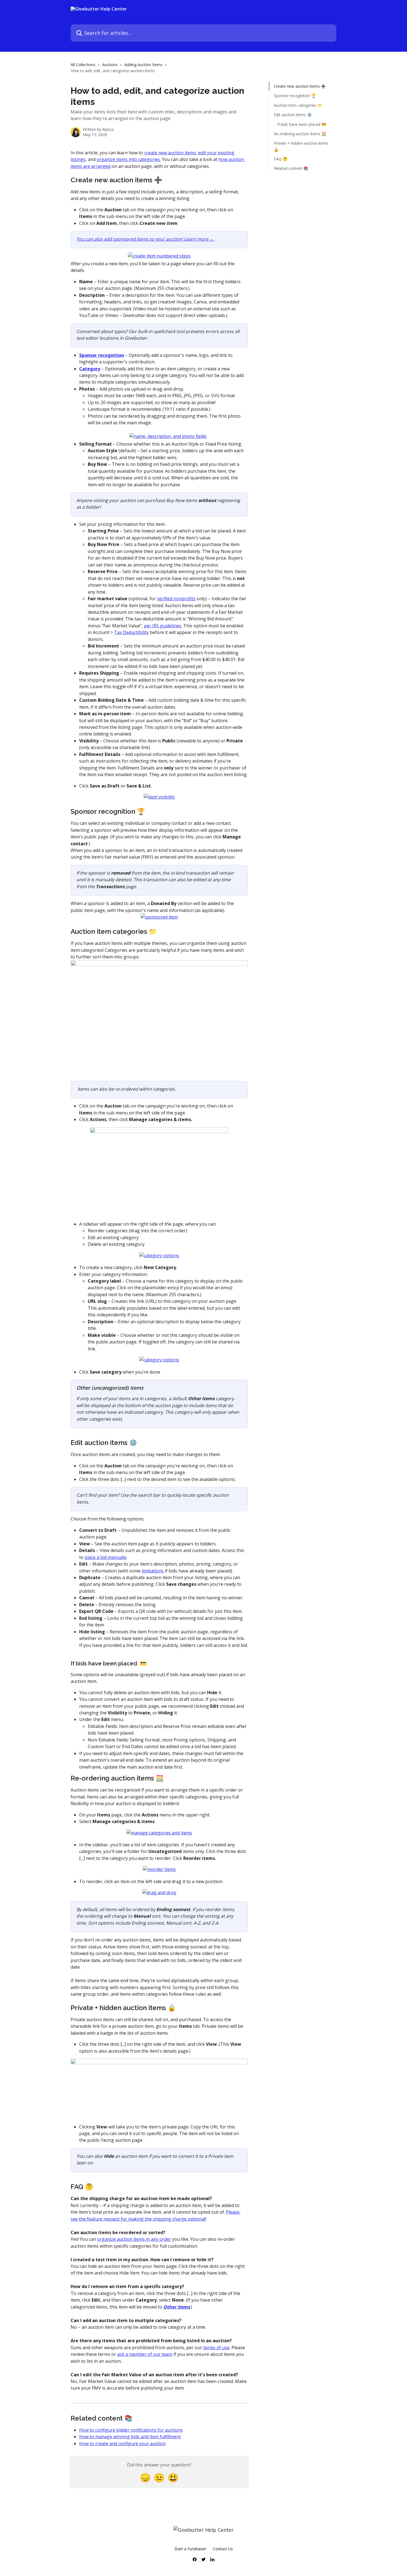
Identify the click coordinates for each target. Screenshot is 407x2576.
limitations (153, 1571)
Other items (177, 2307)
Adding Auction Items (143, 65)
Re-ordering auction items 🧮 (300, 134)
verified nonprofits (176, 599)
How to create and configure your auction (122, 2444)
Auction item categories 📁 (298, 105)
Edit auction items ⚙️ (293, 115)
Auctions (110, 65)
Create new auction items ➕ (300, 86)
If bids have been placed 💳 (302, 124)
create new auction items (170, 153)
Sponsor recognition (102, 355)
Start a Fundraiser (190, 2549)
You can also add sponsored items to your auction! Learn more (143, 239)
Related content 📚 (291, 168)
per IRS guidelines (163, 626)
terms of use (216, 2348)
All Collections (83, 65)
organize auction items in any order (134, 2239)
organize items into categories (128, 159)
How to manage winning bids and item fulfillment (130, 2437)
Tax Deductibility (131, 632)
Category (90, 369)
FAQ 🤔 (281, 159)
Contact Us (223, 2549)
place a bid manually (106, 1557)
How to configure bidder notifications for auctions (131, 2430)
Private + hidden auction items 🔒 (301, 146)
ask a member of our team (145, 2354)
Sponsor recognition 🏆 (295, 96)
